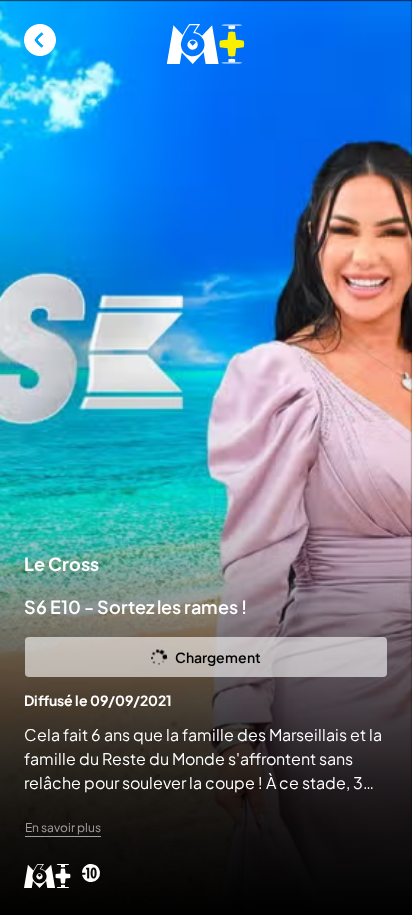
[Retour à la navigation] (40, 40)
